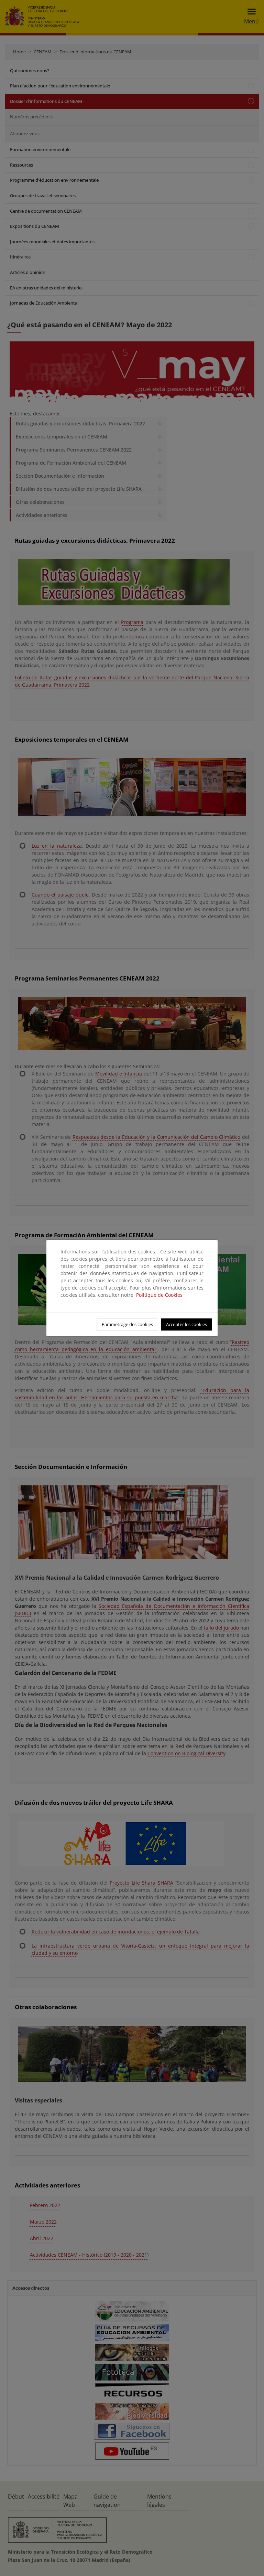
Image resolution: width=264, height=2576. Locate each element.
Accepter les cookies (186, 1324)
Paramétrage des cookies (127, 1324)
